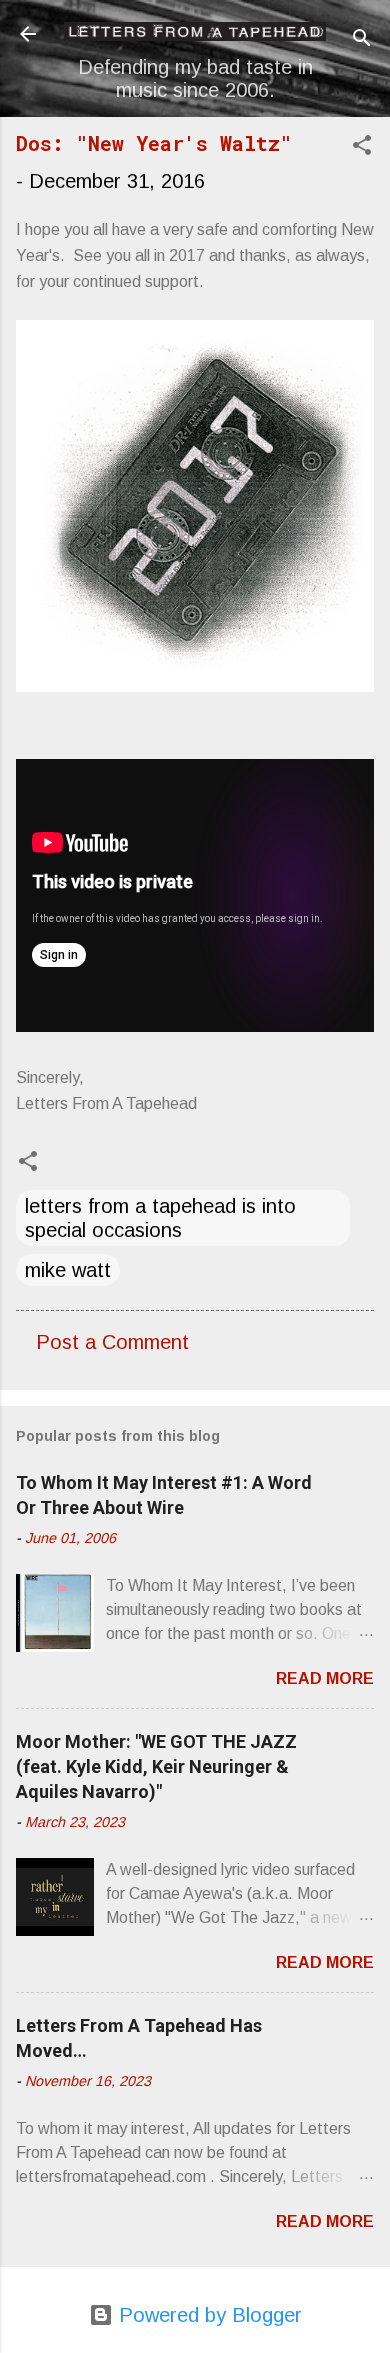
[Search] (362, 40)
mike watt (68, 1270)
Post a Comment (112, 1342)
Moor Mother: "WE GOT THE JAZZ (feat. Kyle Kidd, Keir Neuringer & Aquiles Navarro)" (156, 1766)
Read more (325, 1678)
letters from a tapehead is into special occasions (160, 1218)
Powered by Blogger (207, 2315)
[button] (362, 147)
